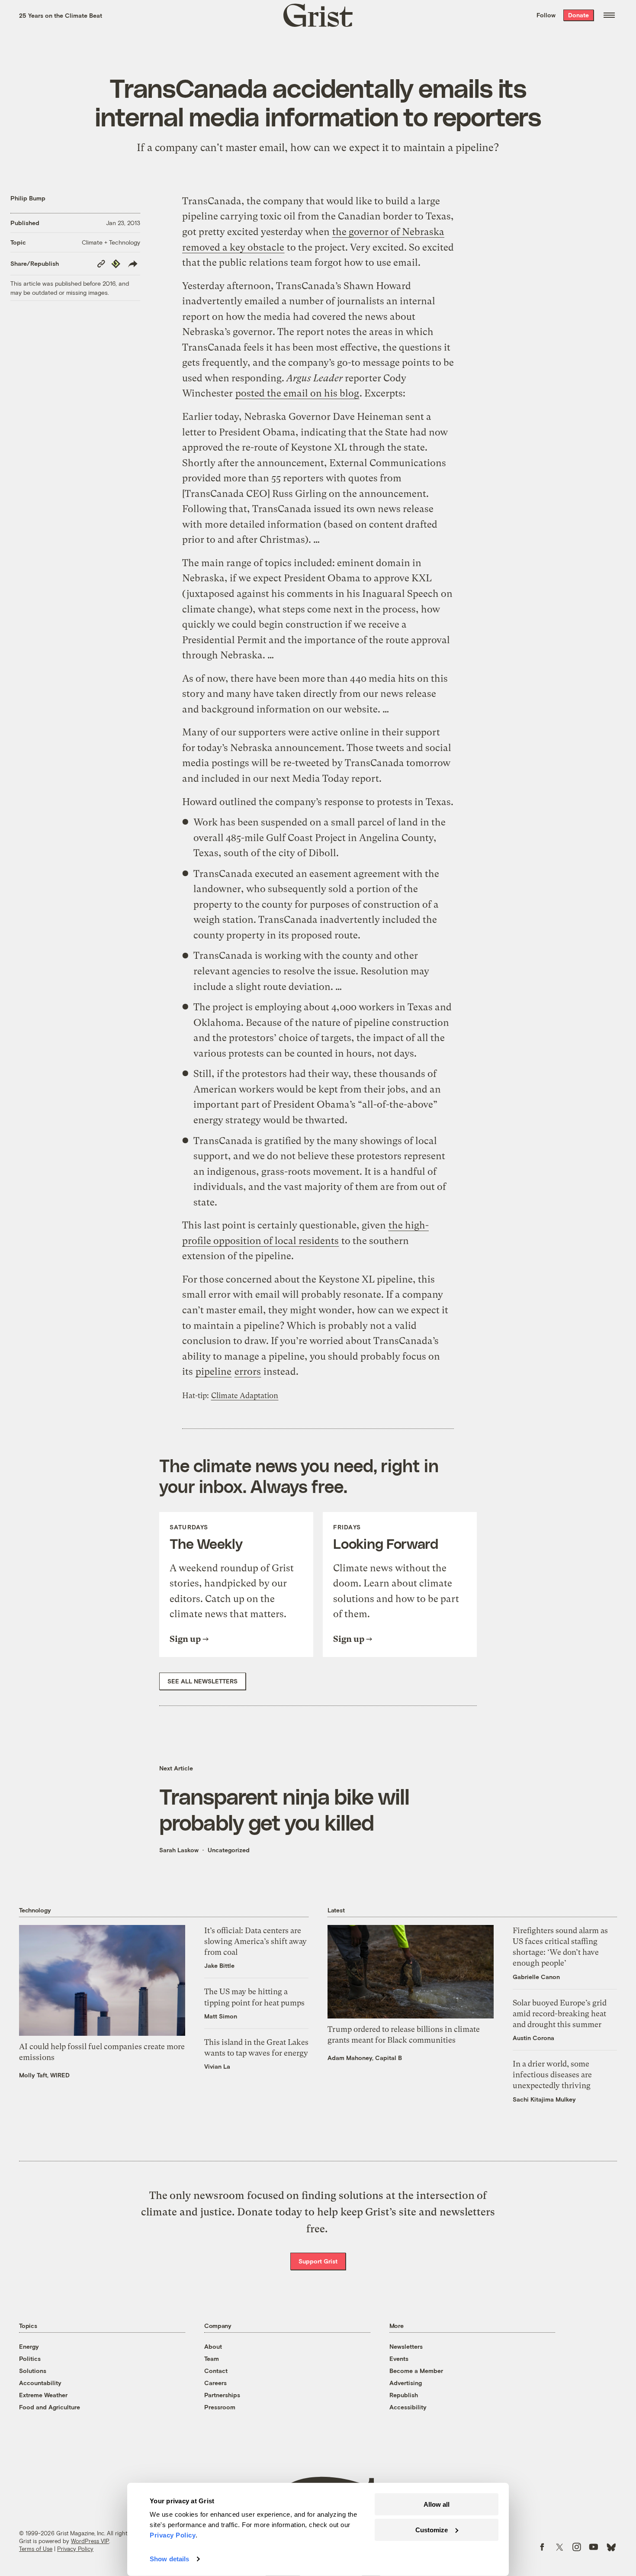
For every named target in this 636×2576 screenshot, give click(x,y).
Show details (169, 2559)
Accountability (40, 2383)
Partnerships (222, 2395)
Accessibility (408, 2407)
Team (212, 2358)
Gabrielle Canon (536, 1977)
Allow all (437, 2504)
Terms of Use (36, 2549)
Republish (404, 2395)
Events (399, 2358)
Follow (546, 15)
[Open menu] (609, 15)
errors (248, 1372)
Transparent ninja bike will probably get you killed (284, 1809)
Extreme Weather (43, 2395)
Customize (432, 2529)
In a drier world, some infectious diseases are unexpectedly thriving (552, 2075)
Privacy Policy (75, 2549)
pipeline (214, 1372)
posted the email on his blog (297, 393)
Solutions (33, 2371)
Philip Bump (28, 198)
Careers (215, 2383)
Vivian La (217, 2066)
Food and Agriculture (50, 2407)
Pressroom (220, 2407)
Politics (30, 2358)
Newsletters (406, 2346)
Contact (216, 2371)
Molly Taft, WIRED (44, 2075)
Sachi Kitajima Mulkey (544, 2099)
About (213, 2346)
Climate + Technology (111, 242)
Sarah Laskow (179, 1850)
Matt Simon (221, 2016)
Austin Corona (533, 2038)
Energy (29, 2346)
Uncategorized (229, 1850)
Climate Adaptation (245, 1396)
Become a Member (416, 2371)
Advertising (406, 2383)
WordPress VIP (90, 2541)
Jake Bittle (219, 1965)
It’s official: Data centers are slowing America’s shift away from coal (255, 1941)
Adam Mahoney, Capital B (365, 2058)
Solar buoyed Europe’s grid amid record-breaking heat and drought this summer (560, 2013)
